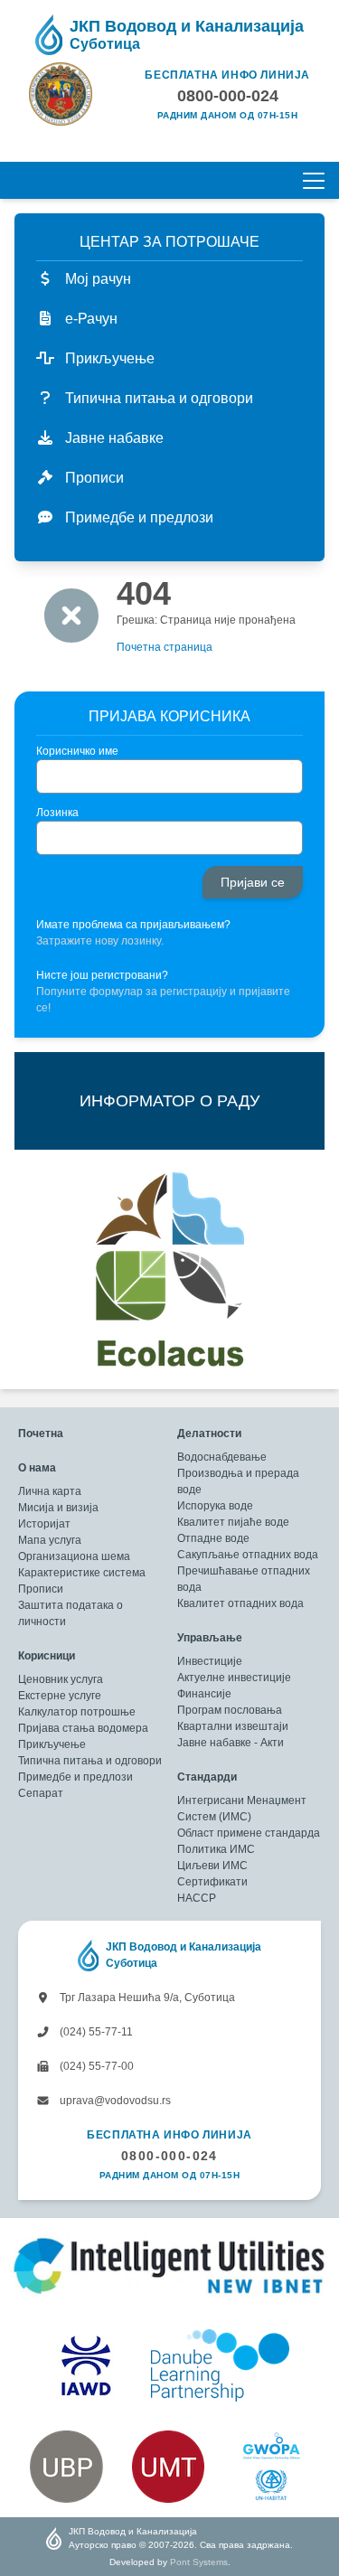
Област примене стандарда (249, 1833)
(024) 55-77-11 (95, 2032)
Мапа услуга (50, 1540)
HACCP (197, 1898)
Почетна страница (165, 647)
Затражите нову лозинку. (100, 941)
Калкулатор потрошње (77, 1712)
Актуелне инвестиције (234, 1678)
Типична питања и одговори (90, 1761)
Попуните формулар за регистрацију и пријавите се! (163, 1000)
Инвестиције (210, 1661)
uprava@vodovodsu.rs (114, 2101)
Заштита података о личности (71, 1613)
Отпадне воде (213, 1538)
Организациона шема (74, 1556)
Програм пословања (230, 1710)
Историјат (44, 1524)
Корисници (47, 1656)
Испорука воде (215, 1506)
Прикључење (52, 1744)
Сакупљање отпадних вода (248, 1555)
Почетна (41, 1434)
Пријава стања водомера (83, 1728)
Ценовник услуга (61, 1679)
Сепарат (41, 1793)
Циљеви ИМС (212, 1866)
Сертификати (212, 1882)
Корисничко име (77, 751)
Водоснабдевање (222, 1457)
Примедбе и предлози (75, 1777)
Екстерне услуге (60, 1696)
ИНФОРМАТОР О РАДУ (169, 1101)
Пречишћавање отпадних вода (244, 1579)
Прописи (41, 1589)
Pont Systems (199, 2562)
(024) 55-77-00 (95, 2066)
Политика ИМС (216, 1849)
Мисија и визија (58, 1508)
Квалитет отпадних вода (240, 1603)
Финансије (204, 1694)
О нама (37, 1468)
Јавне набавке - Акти (231, 1743)
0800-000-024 (169, 2156)
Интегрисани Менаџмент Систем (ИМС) (242, 1809)
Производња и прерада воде (238, 1481)
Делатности (209, 1434)
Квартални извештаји (233, 1726)
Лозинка (57, 813)
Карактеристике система (82, 1573)
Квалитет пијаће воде (233, 1522)
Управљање (210, 1638)
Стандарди (207, 1777)
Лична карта (50, 1491)
